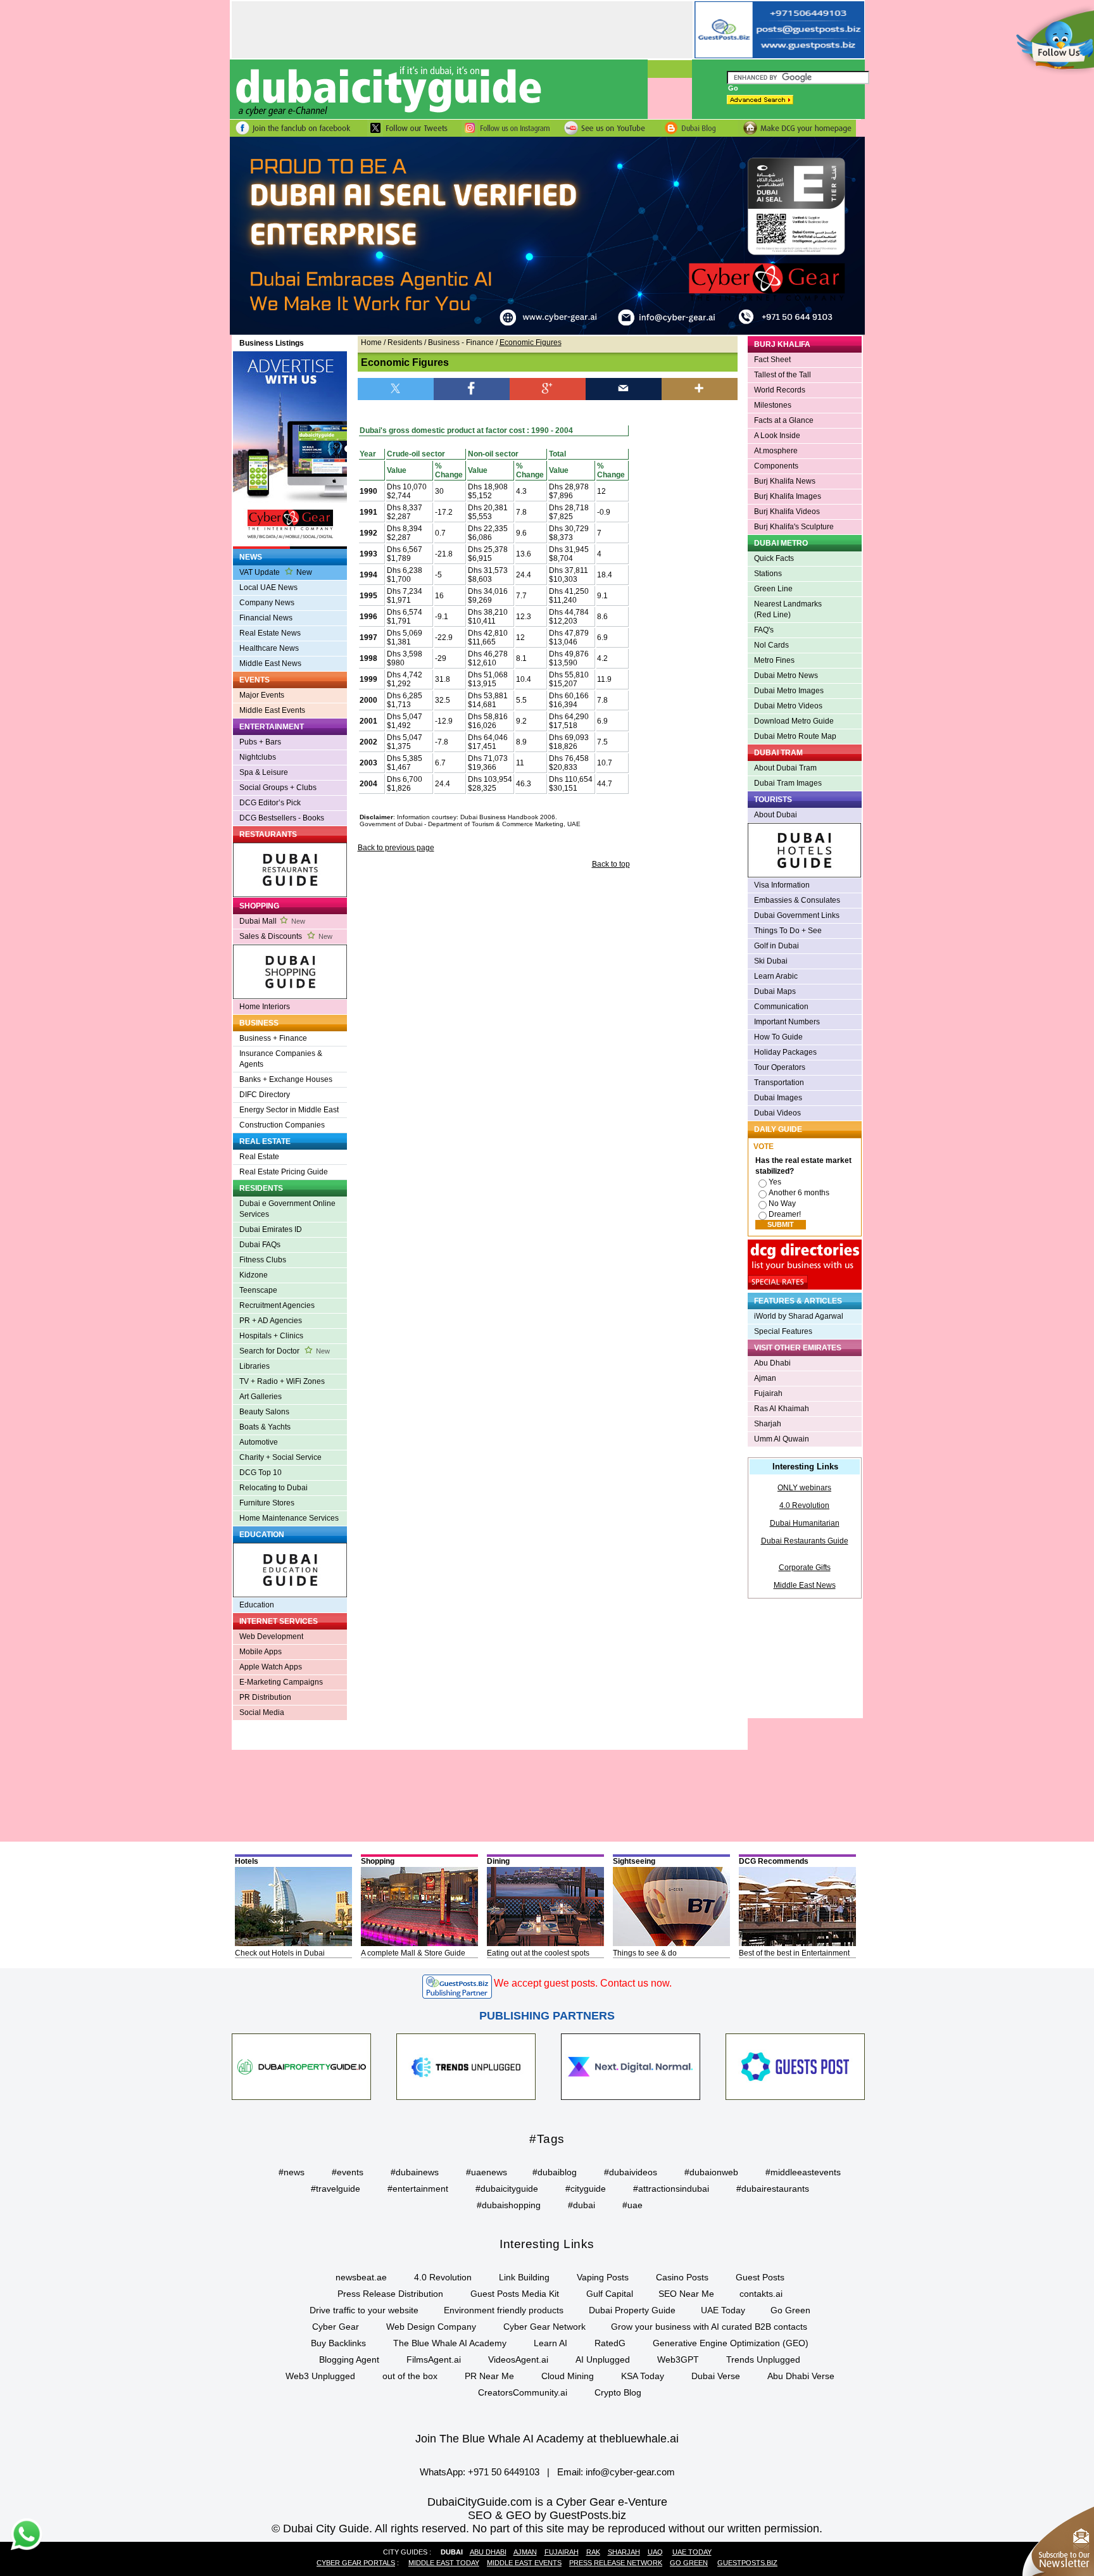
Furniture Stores (267, 1503)
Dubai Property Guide (632, 2310)
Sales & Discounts (286, 936)
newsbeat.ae (361, 2277)
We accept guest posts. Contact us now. (583, 1983)
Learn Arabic (776, 976)
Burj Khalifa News (785, 481)
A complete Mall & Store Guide (413, 1953)
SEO (480, 2515)
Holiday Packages (785, 1052)
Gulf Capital (610, 2294)
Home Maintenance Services (289, 1518)
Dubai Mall (272, 921)
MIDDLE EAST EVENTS (524, 2563)
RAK (593, 2552)
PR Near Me (489, 2376)
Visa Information (782, 885)
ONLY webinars (804, 1488)
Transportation (779, 1083)
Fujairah (768, 1393)
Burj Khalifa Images (788, 496)
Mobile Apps (261, 1652)
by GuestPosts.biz (580, 2515)
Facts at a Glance (784, 420)
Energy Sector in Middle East (289, 1110)
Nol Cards (771, 645)
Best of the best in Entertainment (794, 1953)
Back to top (611, 864)
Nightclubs (258, 757)
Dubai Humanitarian (805, 1523)
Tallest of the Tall (783, 375)
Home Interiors (265, 1007)
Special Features (783, 1331)
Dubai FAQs (260, 1245)
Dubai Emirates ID (271, 1229)
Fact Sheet (772, 360)
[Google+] (548, 388)
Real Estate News (270, 633)
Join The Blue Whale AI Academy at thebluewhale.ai (547, 2439)
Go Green (790, 2310)
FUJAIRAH (562, 2552)
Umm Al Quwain (782, 1439)
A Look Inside (777, 436)
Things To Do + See (788, 931)
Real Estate (259, 1157)
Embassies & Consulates (797, 900)
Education (257, 1605)
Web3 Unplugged (320, 2376)
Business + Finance (273, 1038)
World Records (780, 390)
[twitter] (396, 388)
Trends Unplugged (763, 2359)
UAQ (655, 2552)
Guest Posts (760, 2277)
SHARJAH (624, 2552)
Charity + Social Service (280, 1457)
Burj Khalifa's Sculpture (794, 527)
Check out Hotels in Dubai (280, 1953)
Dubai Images (778, 1098)
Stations (768, 574)
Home (371, 342)
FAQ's (764, 630)
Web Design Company (431, 2327)
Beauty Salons (264, 1412)
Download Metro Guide (794, 721)
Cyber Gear (336, 2327)
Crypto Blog (618, 2392)
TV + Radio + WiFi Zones (282, 1381)
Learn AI (550, 2343)
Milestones (773, 405)
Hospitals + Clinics (271, 1336)
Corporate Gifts (805, 1568)
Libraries (255, 1366)
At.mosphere (776, 451)
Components (776, 466)
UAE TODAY (692, 2552)
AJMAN (525, 2552)
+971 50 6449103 (504, 2472)
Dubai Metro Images (789, 691)
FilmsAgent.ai (434, 2359)
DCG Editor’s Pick (270, 803)
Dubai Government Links (797, 915)
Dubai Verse (716, 2376)
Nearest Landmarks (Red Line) (788, 609)
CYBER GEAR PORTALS (356, 2563)
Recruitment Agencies (277, 1305)
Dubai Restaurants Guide (805, 1541)
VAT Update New (276, 572)
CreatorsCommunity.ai (523, 2392)
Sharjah (768, 1424)
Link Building (524, 2277)
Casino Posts (682, 2277)
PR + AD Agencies (271, 1321)
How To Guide (778, 1037)
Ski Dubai (771, 961)
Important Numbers (787, 1022)
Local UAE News (268, 587)
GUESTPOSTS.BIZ (747, 2563)
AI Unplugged (603, 2359)
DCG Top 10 (261, 1473)
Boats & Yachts (265, 1427)
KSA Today (643, 2376)
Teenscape (258, 1290)
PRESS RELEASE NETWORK (616, 2563)
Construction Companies (282, 1125)
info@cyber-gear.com (630, 2472)
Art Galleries (261, 1397)
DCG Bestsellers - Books (282, 818)
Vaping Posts (603, 2277)
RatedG (610, 2343)
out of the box (410, 2376)
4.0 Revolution (804, 1505)
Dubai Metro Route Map (795, 736)
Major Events (262, 695)
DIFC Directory (265, 1095)
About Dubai (776, 815)
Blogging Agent (349, 2359)
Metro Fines (774, 660)
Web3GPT (678, 2359)
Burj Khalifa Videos (787, 512)
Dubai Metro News (786, 675)
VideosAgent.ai (518, 2359)
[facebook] (472, 388)
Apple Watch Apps (271, 1667)
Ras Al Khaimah (782, 1409)
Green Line (773, 589)
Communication (781, 1007)
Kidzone (254, 1275)
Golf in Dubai (776, 946)
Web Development (271, 1637)
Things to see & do (645, 1953)
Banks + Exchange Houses (286, 1079)
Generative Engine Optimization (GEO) (731, 2343)
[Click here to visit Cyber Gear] (547, 332)
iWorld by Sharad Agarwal (799, 1316)
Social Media (262, 1712)
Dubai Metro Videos (788, 706)
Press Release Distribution (390, 2294)
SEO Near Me (686, 2294)
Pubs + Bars (260, 742)
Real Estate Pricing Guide (284, 1172)
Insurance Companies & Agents (281, 1059)
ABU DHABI (488, 2552)
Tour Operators (780, 1067)
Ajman (765, 1378)
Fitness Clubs (263, 1260)
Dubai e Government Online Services (287, 1209)
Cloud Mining (568, 2376)
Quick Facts (774, 558)
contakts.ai (761, 2294)
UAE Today (723, 2310)
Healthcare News (269, 648)
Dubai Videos (777, 1113)
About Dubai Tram (785, 768)
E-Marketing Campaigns (281, 1682)
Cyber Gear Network (544, 2327)
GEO (519, 2515)
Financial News (266, 618)
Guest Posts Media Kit (515, 2294)
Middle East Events (272, 710)
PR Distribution (265, 1697)
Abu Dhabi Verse (801, 2376)
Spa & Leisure (264, 772)
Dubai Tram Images (788, 783)
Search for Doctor (285, 1351)
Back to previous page (396, 848)
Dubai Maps (775, 991)
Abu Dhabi (772, 1363)
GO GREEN (689, 2563)
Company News (267, 603)
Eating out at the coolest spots (538, 1953)
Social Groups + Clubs (278, 788)
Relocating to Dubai (273, 1488)
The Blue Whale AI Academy (450, 2343)
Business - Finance (461, 342)
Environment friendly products (504, 2310)
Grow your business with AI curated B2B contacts (709, 2327)
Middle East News (270, 663)
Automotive (259, 1442)
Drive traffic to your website (364, 2310)
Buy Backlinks (338, 2343)
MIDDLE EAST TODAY (444, 2563)
